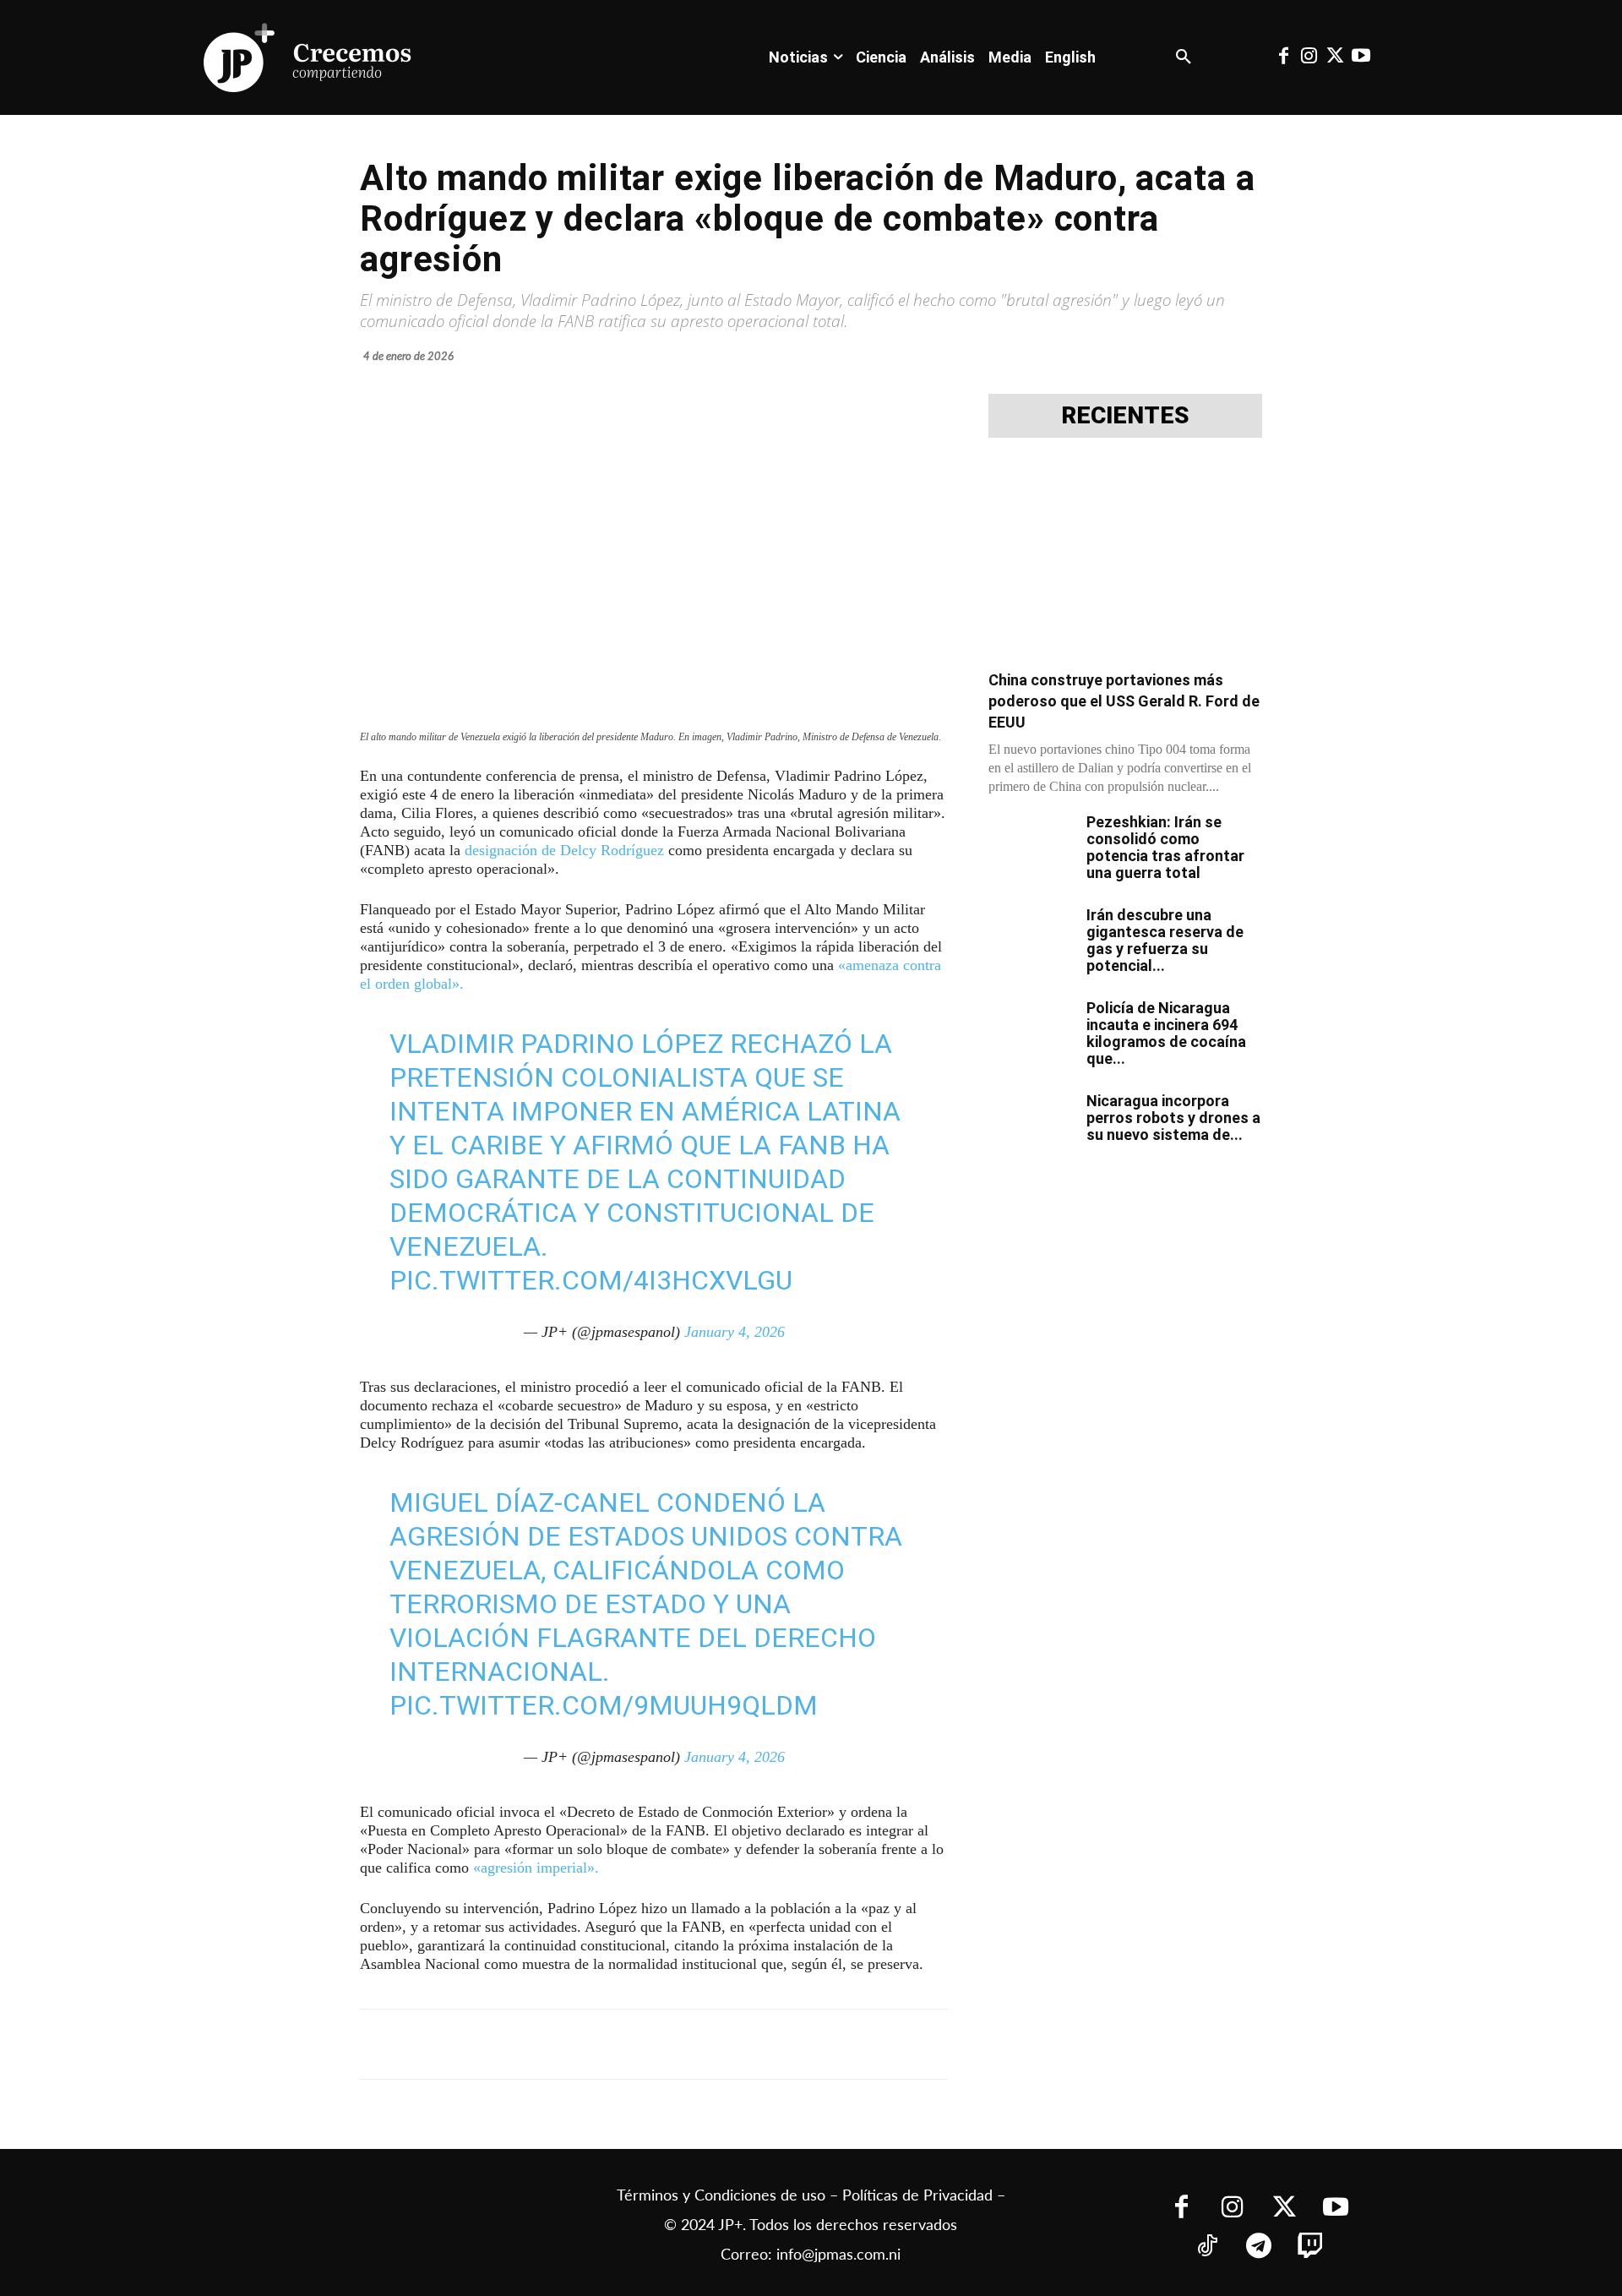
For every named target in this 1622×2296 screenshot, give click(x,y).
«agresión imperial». (536, 1868)
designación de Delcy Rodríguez (564, 850)
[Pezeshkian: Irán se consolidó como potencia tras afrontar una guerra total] (1031, 843)
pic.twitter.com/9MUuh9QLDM (604, 1705)
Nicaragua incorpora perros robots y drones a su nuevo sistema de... (1173, 1118)
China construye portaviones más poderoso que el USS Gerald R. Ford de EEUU (1124, 701)
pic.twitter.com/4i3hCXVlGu (591, 1280)
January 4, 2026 (735, 1332)
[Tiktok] (1207, 2247)
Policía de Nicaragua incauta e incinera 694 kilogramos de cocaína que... (1166, 1033)
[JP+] (308, 57)
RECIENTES (1125, 416)
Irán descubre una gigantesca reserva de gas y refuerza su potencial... (1165, 940)
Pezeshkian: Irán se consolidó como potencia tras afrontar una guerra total (1165, 847)
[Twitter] (1335, 57)
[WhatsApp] (617, 2044)
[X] (539, 2044)
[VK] (656, 2044)
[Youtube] (1360, 57)
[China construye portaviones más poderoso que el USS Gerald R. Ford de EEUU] (1125, 559)
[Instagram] (1309, 57)
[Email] (694, 2044)
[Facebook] (1283, 57)
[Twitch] (1310, 2247)
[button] (1184, 57)
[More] (773, 2044)
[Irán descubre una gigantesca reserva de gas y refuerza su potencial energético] (1031, 936)
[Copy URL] (733, 2044)
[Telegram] (578, 2044)
